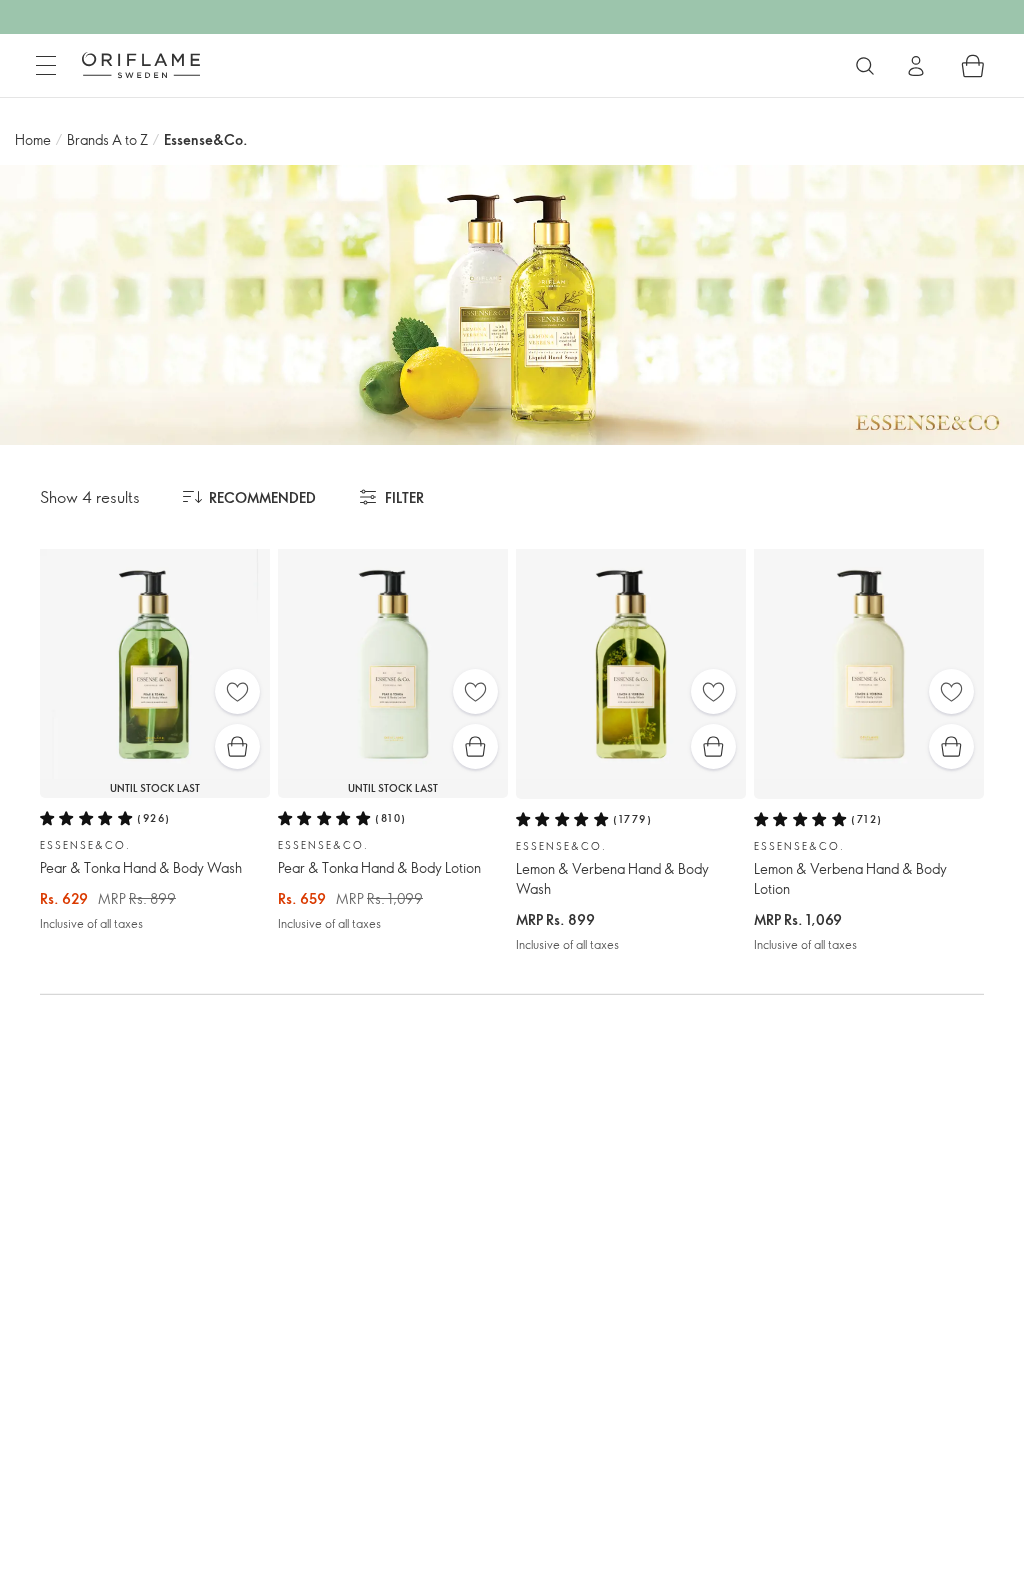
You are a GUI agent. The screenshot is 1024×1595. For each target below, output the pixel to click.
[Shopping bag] (973, 66)
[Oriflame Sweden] (141, 65)
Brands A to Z (107, 139)
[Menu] (46, 66)
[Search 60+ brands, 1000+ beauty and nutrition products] (865, 66)
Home (33, 139)
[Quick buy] (237, 746)
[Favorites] (237, 691)
